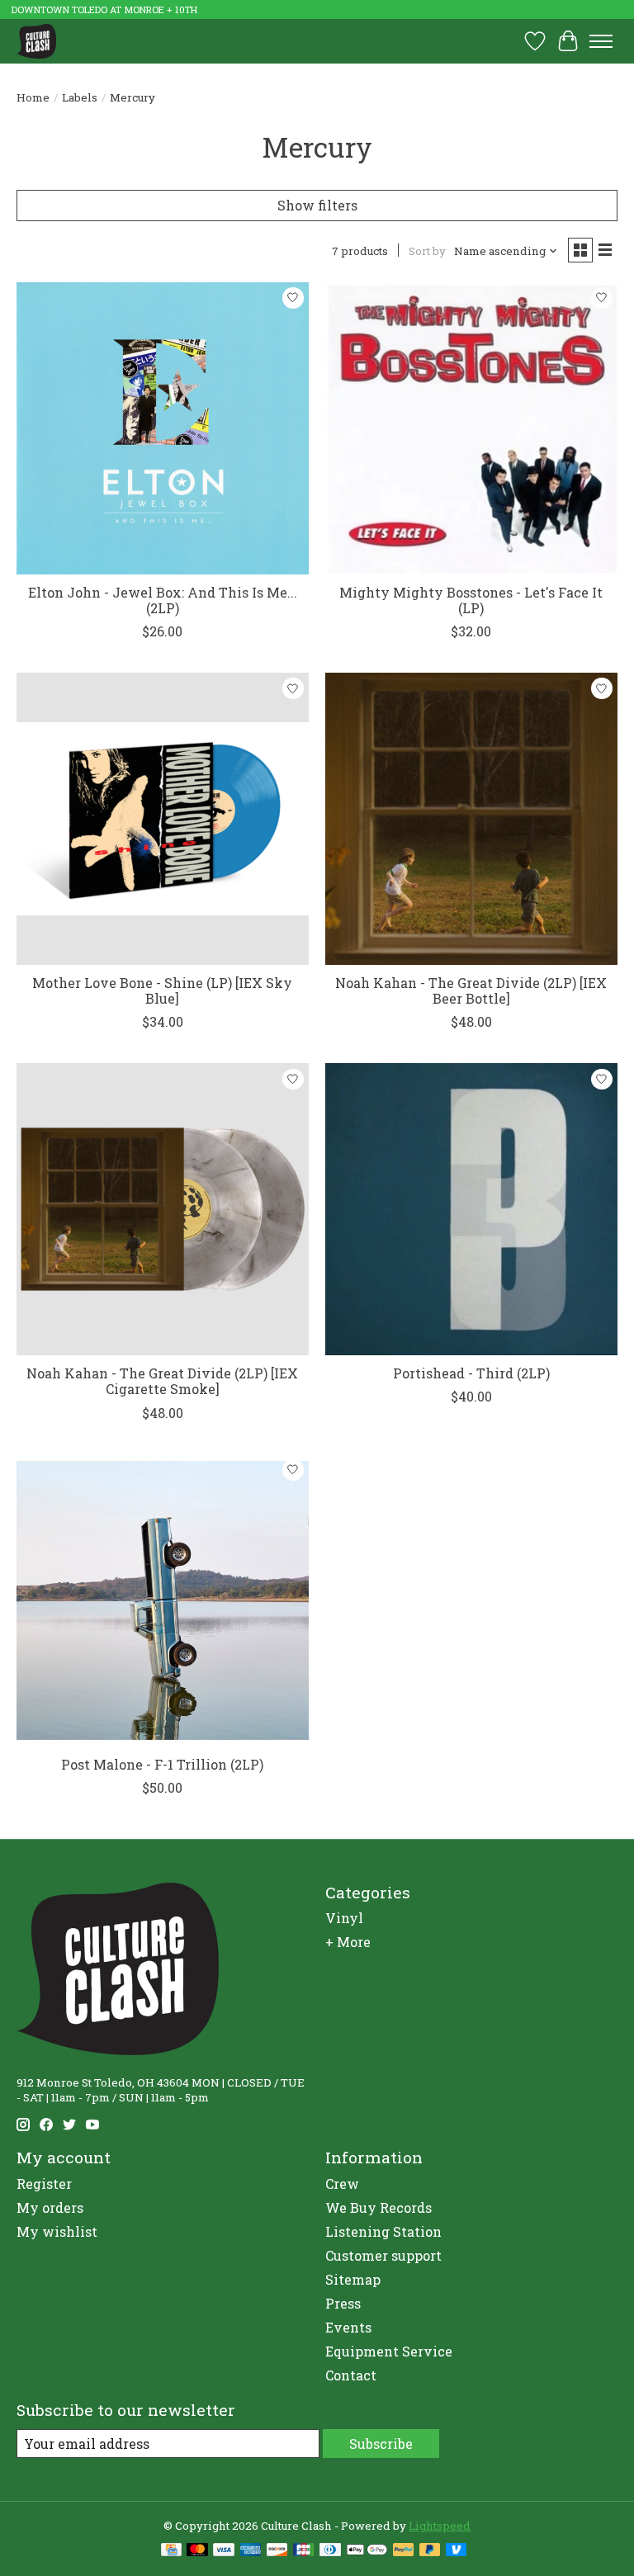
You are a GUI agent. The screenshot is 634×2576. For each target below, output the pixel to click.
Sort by (427, 251)
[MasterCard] (197, 2551)
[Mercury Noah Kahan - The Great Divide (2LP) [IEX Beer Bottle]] (471, 819)
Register (44, 2184)
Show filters (317, 205)
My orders (50, 2207)
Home (33, 97)
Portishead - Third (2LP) (471, 1373)
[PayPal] (404, 2551)
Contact (351, 2375)
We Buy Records (379, 2207)
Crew (342, 2184)
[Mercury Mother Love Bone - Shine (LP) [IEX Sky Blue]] (163, 819)
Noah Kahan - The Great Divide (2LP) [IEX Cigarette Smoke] (162, 1381)
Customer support (383, 2255)
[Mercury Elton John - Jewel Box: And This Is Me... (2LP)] (163, 428)
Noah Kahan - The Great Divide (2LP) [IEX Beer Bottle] (471, 990)
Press (343, 2303)
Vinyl (344, 1918)
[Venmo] (457, 2551)
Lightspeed (440, 2526)
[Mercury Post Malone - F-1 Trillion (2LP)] (163, 1600)
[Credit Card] (171, 2551)
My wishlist (57, 2231)
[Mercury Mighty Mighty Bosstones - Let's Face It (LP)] (471, 428)
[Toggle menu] (601, 41)
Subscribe (381, 2444)
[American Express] (251, 2551)
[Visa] (224, 2551)
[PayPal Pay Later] (430, 2551)
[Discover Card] (277, 2551)
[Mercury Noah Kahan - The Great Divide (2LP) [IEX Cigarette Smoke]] (163, 1209)
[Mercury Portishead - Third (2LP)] (471, 1209)
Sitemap (353, 2279)
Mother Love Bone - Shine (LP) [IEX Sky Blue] (162, 990)
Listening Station (383, 2231)
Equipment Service (389, 2351)
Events (348, 2327)
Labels (80, 97)
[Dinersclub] (330, 2551)
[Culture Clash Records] (36, 41)
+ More (348, 1942)
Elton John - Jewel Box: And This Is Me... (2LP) (163, 600)
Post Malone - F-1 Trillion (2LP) (162, 1764)
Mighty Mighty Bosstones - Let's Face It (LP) (471, 600)
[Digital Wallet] (367, 2551)
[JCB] (304, 2551)
